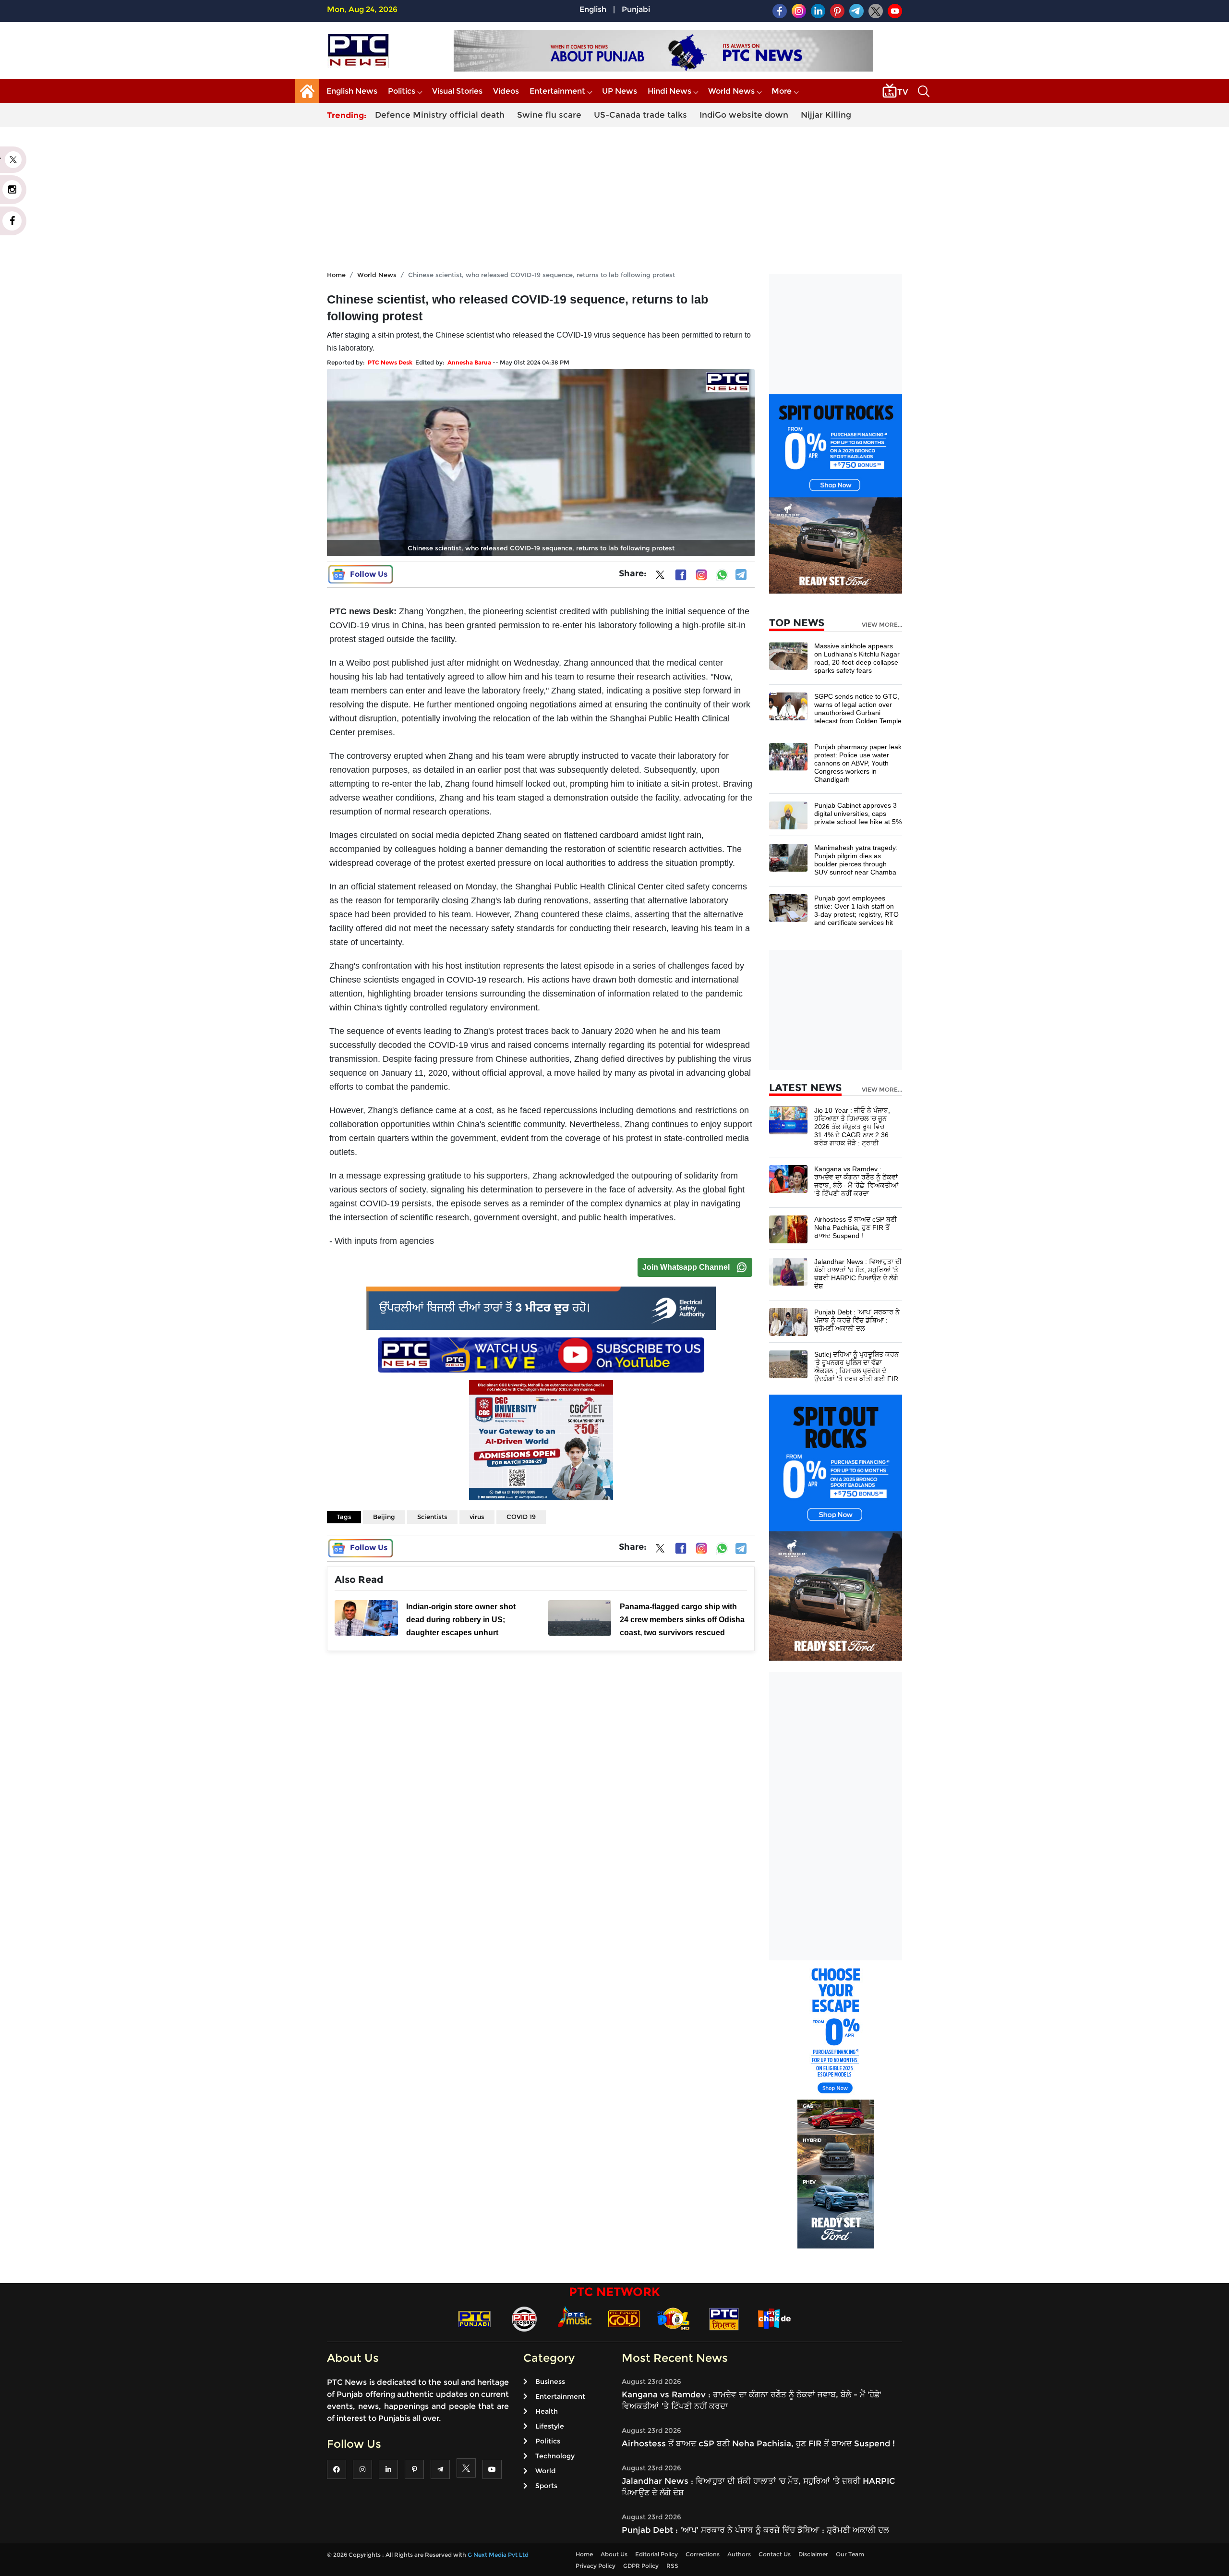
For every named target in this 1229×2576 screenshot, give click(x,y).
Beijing (384, 1517)
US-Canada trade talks (640, 115)
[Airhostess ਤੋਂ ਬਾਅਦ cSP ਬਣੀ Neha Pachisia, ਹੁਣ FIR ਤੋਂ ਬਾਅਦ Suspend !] (788, 1229)
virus (477, 1517)
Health (547, 2411)
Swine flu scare (549, 115)
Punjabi (636, 9)
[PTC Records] (524, 2318)
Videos (506, 91)
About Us (614, 2554)
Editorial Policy (657, 2554)
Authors (739, 2554)
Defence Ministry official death (440, 115)
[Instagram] (701, 575)
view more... (882, 625)
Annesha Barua (469, 362)
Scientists (432, 1517)
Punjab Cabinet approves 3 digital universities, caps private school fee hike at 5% (858, 814)
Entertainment (557, 91)
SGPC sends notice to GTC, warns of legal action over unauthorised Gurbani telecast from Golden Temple (858, 709)
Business (550, 2382)
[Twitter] (660, 577)
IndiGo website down (744, 115)
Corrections (703, 2554)
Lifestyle (550, 2426)
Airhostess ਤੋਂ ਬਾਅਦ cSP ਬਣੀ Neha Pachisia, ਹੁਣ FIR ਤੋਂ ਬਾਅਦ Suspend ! (855, 1227)
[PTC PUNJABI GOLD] (624, 2318)
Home (336, 275)
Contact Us (775, 2554)
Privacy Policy (596, 2566)
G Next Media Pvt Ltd (498, 2555)
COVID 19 (521, 1517)
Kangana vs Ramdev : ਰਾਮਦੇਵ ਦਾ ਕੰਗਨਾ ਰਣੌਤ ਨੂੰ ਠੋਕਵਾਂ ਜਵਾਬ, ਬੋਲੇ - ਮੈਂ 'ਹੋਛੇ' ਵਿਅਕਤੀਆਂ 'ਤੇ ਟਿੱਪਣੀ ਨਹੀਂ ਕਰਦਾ (856, 1181)
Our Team (850, 2554)
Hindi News (669, 91)
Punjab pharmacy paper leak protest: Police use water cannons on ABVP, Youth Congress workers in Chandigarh (858, 763)
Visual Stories (457, 91)
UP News (620, 91)
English (593, 9)
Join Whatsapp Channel (686, 1267)
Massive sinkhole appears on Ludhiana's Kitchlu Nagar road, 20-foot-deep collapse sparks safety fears (857, 658)
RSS (672, 2566)
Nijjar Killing (826, 115)
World (545, 2471)
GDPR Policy (641, 2566)
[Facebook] (681, 575)
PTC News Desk (390, 362)
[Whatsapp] (722, 575)
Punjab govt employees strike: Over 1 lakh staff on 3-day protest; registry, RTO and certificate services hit (856, 910)
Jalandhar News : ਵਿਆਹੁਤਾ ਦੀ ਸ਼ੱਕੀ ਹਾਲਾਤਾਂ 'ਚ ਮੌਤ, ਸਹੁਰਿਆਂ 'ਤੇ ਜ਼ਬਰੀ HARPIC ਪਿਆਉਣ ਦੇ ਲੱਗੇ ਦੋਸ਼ (858, 1274)
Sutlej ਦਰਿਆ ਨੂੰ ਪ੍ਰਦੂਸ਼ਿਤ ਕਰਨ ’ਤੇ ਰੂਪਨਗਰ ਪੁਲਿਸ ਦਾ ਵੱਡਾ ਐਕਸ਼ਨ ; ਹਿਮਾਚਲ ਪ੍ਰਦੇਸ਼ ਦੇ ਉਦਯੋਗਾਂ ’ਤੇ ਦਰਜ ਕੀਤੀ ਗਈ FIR (856, 1367)
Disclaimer (813, 2554)
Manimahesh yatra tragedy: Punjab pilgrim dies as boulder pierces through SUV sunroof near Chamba (856, 860)
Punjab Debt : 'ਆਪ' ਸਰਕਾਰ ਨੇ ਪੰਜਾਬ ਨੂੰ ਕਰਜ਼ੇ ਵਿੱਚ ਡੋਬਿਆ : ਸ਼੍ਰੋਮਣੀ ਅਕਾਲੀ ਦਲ (857, 1320)
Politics (402, 91)
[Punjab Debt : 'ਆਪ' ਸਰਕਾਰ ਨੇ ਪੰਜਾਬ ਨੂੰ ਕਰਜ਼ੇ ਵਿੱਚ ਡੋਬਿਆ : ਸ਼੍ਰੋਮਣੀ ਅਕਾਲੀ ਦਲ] (788, 1321)
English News (352, 91)
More (782, 91)
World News (731, 91)
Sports (546, 2486)
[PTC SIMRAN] (724, 2318)
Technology (555, 2456)
